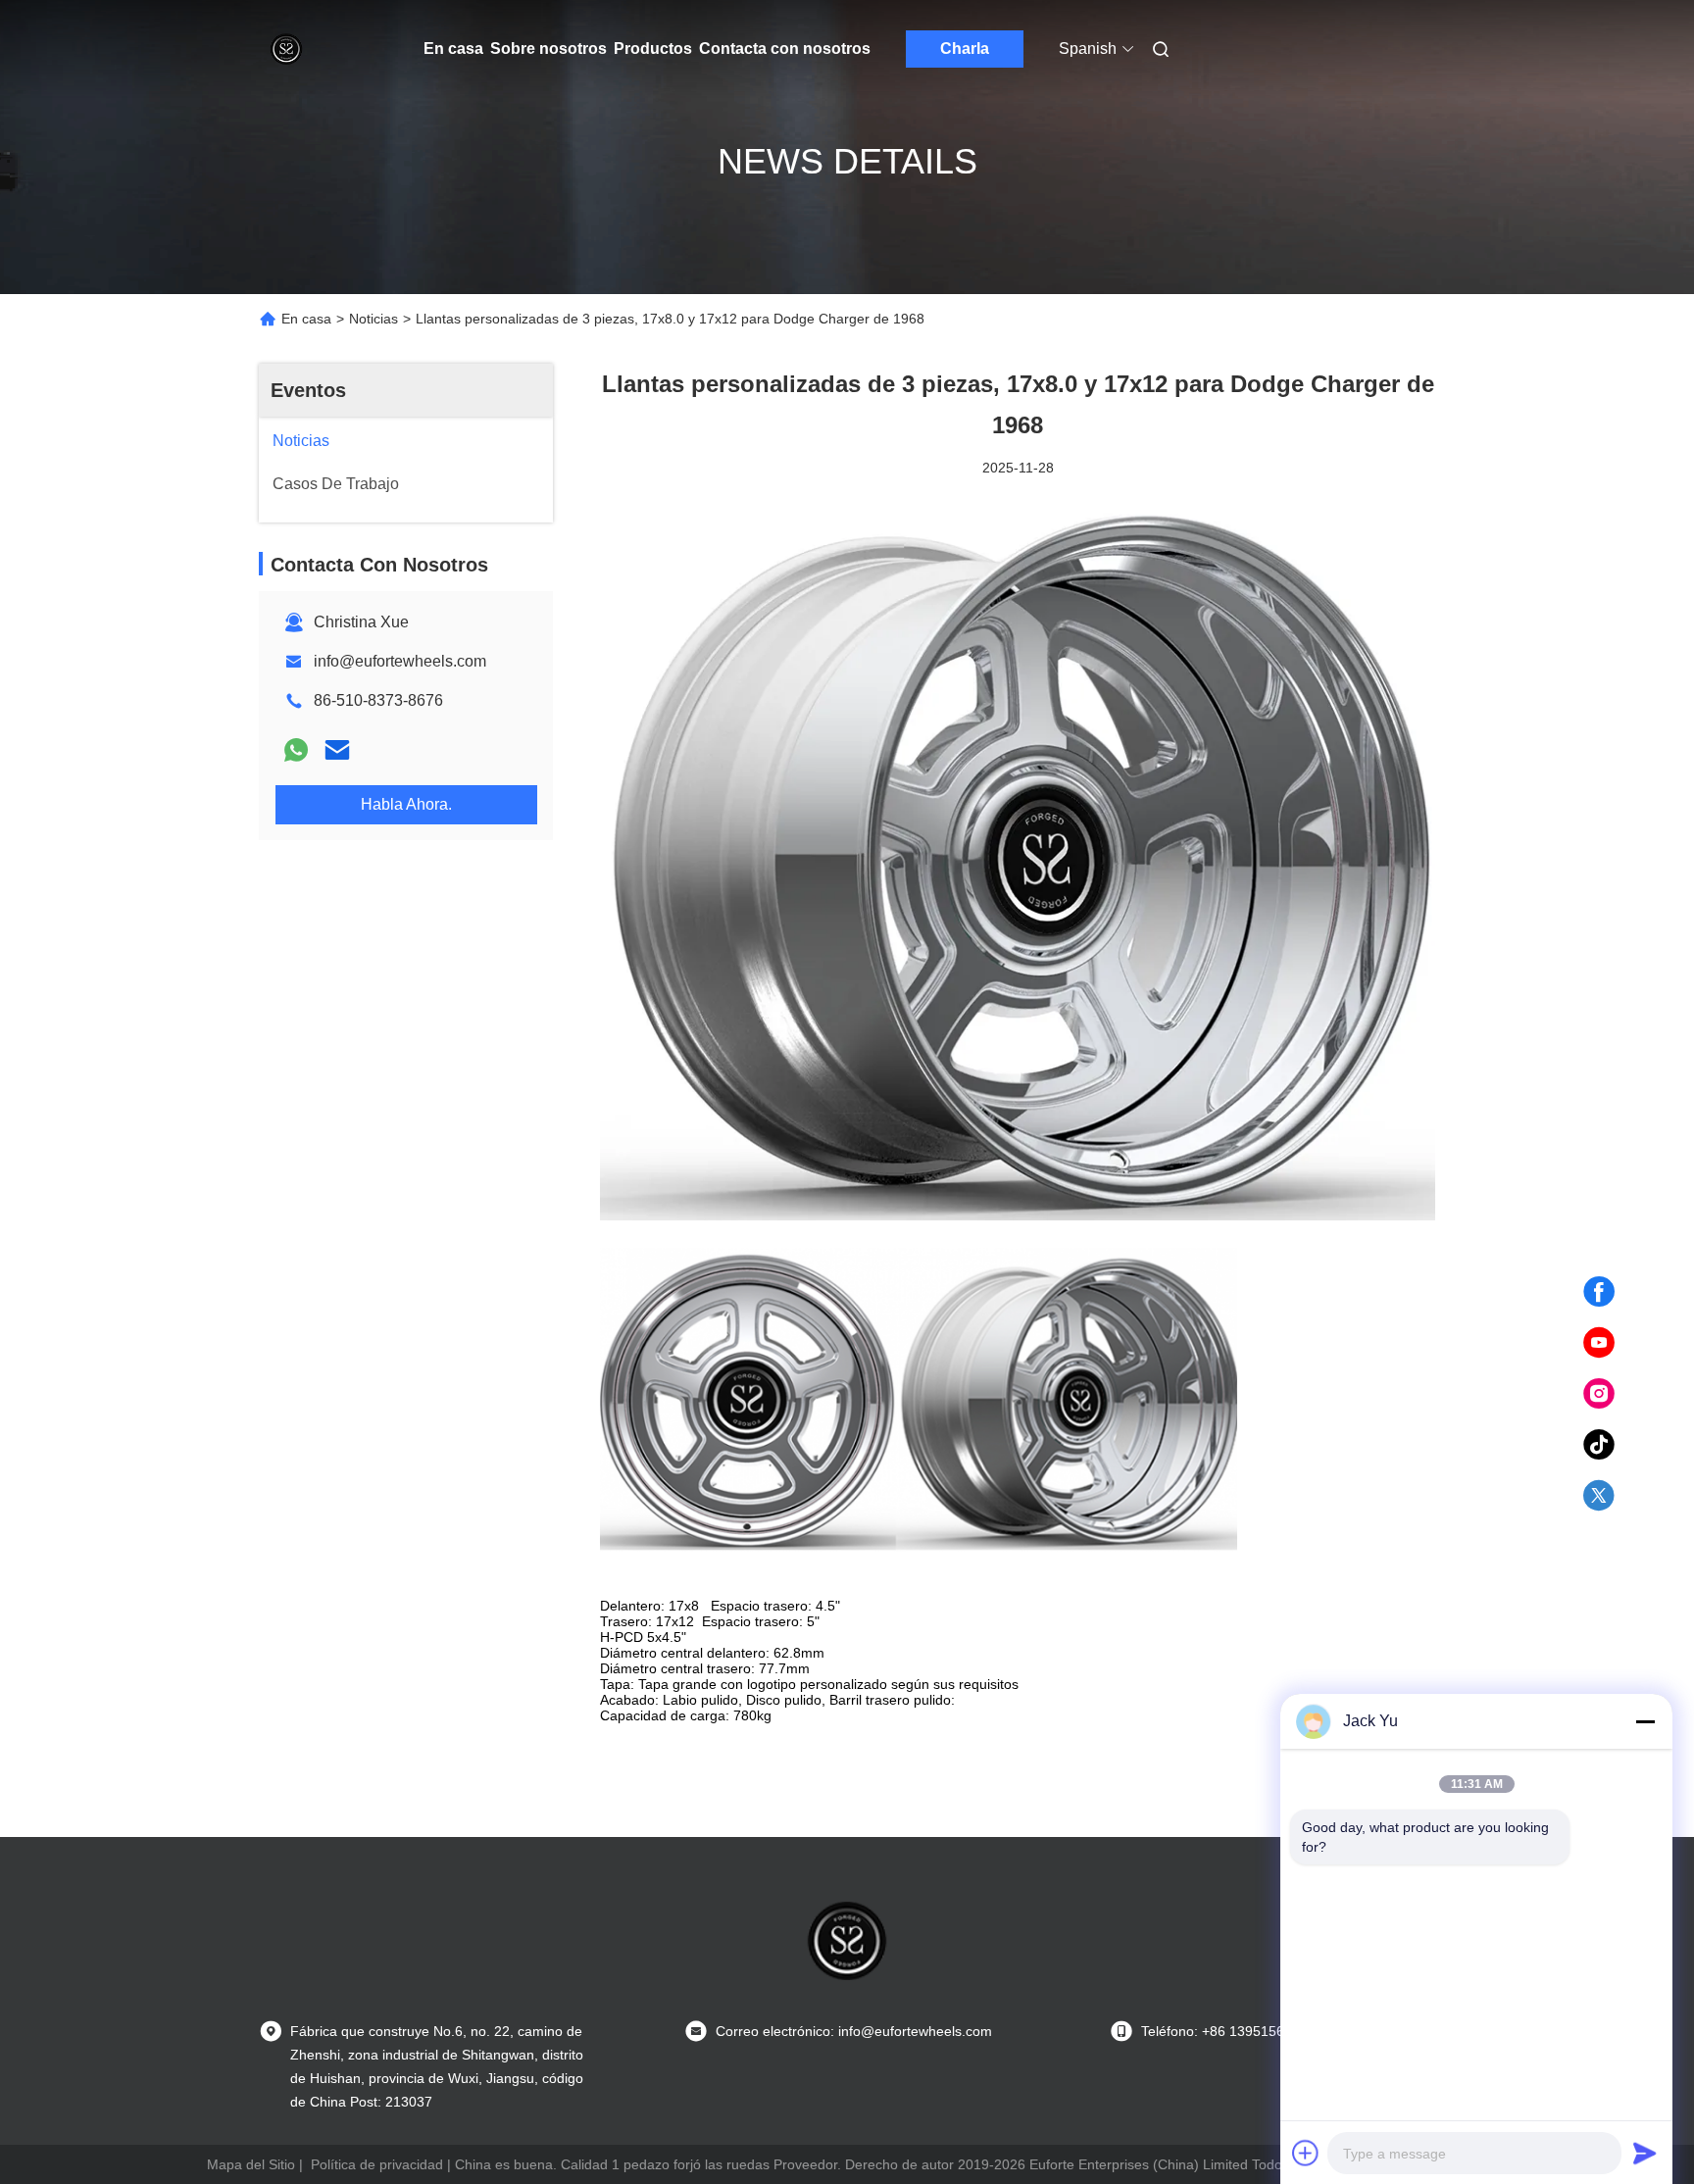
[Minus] (1645, 1721)
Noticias (374, 319)
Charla (965, 49)
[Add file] (1306, 2153)
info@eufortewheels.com (400, 661)
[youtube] (1599, 1343)
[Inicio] (286, 49)
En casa (453, 49)
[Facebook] (1599, 1292)
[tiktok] (1599, 1445)
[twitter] (1599, 1496)
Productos (653, 49)
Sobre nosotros (548, 49)
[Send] (1645, 2153)
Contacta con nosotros (785, 49)
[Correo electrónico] (337, 750)
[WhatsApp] (296, 750)
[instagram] (1599, 1394)
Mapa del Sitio (251, 2164)
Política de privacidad (377, 2164)
